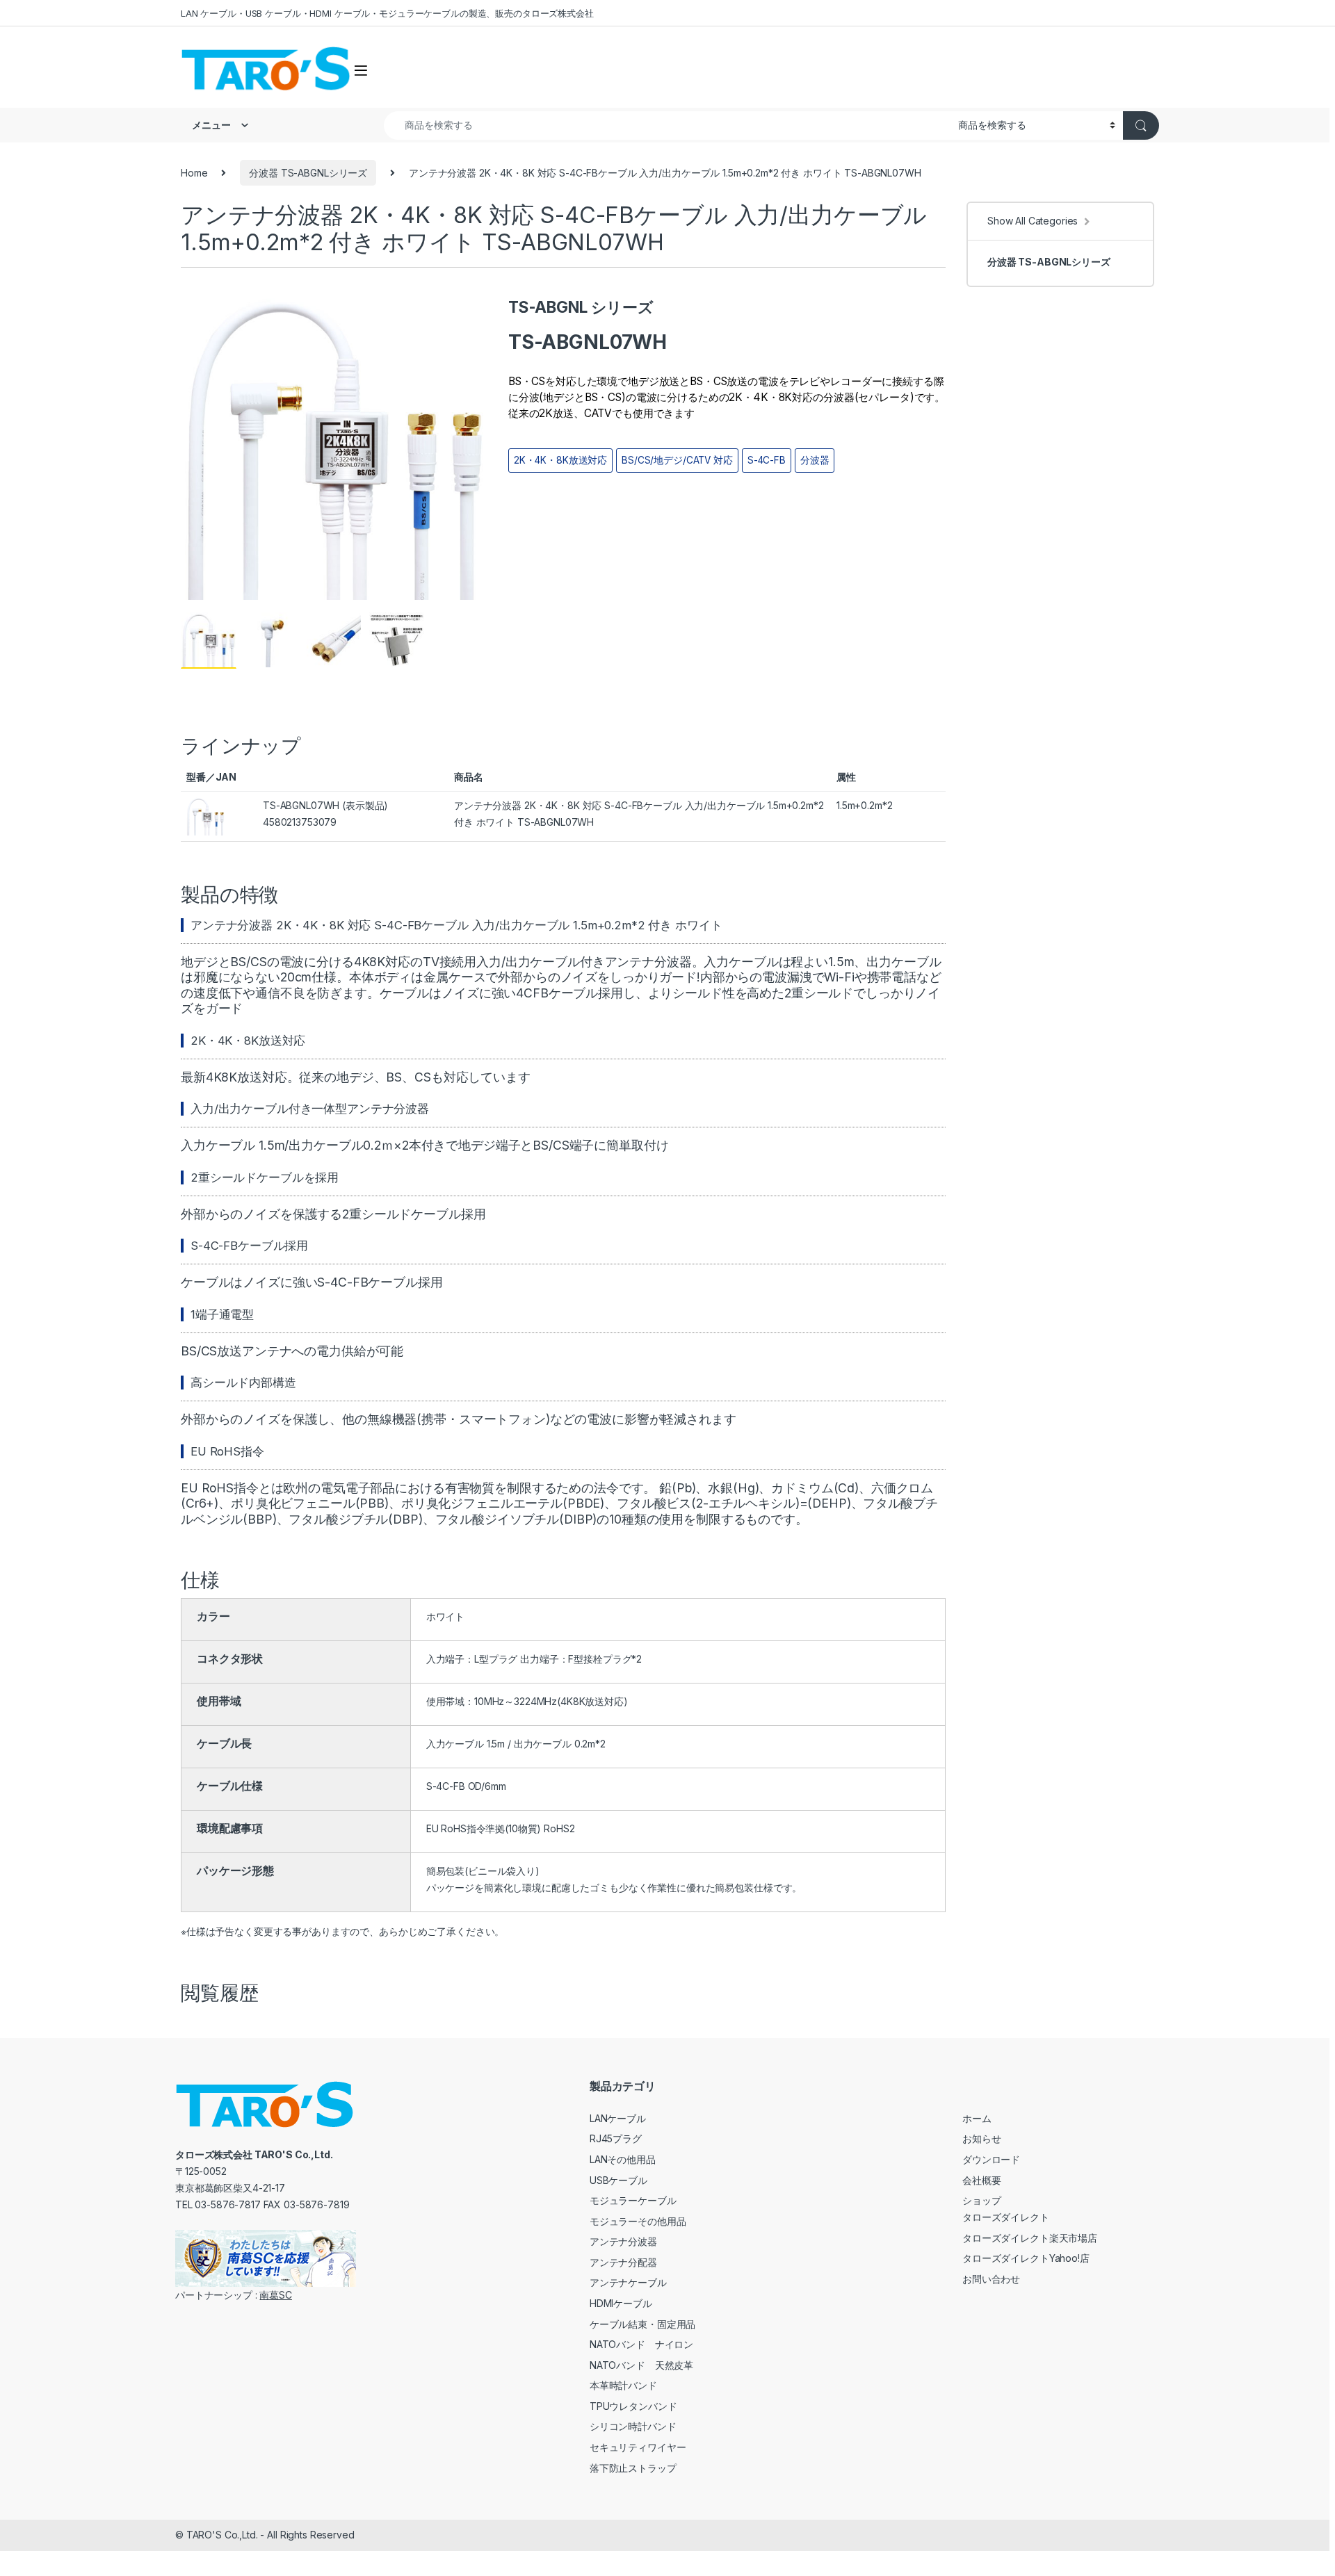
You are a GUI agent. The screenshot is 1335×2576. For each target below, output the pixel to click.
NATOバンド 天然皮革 (641, 2365)
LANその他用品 (623, 2159)
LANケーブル (618, 2118)
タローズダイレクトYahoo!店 (1026, 2258)
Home (194, 173)
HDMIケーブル (621, 2303)
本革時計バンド (623, 2385)
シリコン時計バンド (633, 2426)
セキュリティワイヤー (638, 2447)
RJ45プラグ (616, 2138)
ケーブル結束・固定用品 (642, 2324)
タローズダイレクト (1006, 2217)
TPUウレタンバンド (633, 2406)
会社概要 (981, 2180)
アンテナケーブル (628, 2282)
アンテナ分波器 (623, 2241)
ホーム (977, 2118)
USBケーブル (618, 2180)
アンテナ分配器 (623, 2262)
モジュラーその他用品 (638, 2221)
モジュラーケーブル (633, 2200)
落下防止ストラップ (633, 2468)
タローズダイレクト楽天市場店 (1030, 2238)
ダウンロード (991, 2159)
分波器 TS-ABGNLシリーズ (308, 173)
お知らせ (981, 2138)
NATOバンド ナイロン (641, 2344)
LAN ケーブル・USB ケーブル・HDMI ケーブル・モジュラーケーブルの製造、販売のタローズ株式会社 (387, 13)
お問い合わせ (991, 2279)
